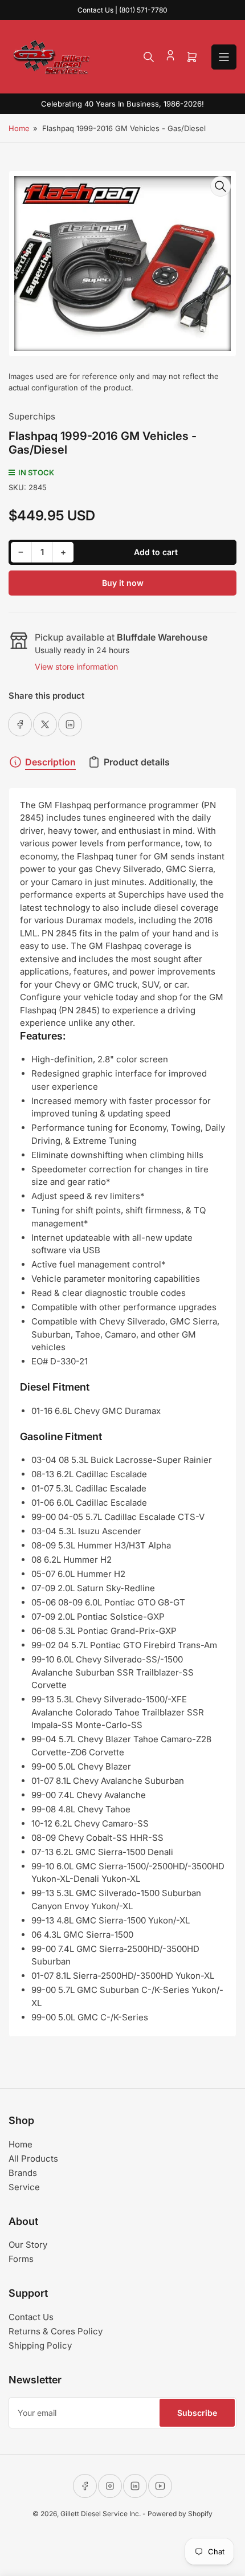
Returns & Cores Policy (56, 2331)
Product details (137, 762)
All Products (33, 2159)
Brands (23, 2173)
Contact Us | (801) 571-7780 (122, 10)
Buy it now (123, 583)
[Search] (149, 57)
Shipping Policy (40, 2345)
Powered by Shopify (180, 2514)
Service (24, 2187)
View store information (76, 667)
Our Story (28, 2245)
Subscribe (197, 2413)
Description (50, 762)
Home (19, 128)
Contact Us (31, 2317)
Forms (21, 2259)
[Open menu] (224, 57)
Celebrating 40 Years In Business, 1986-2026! (122, 104)
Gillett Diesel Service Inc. (101, 2514)
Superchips (32, 416)
